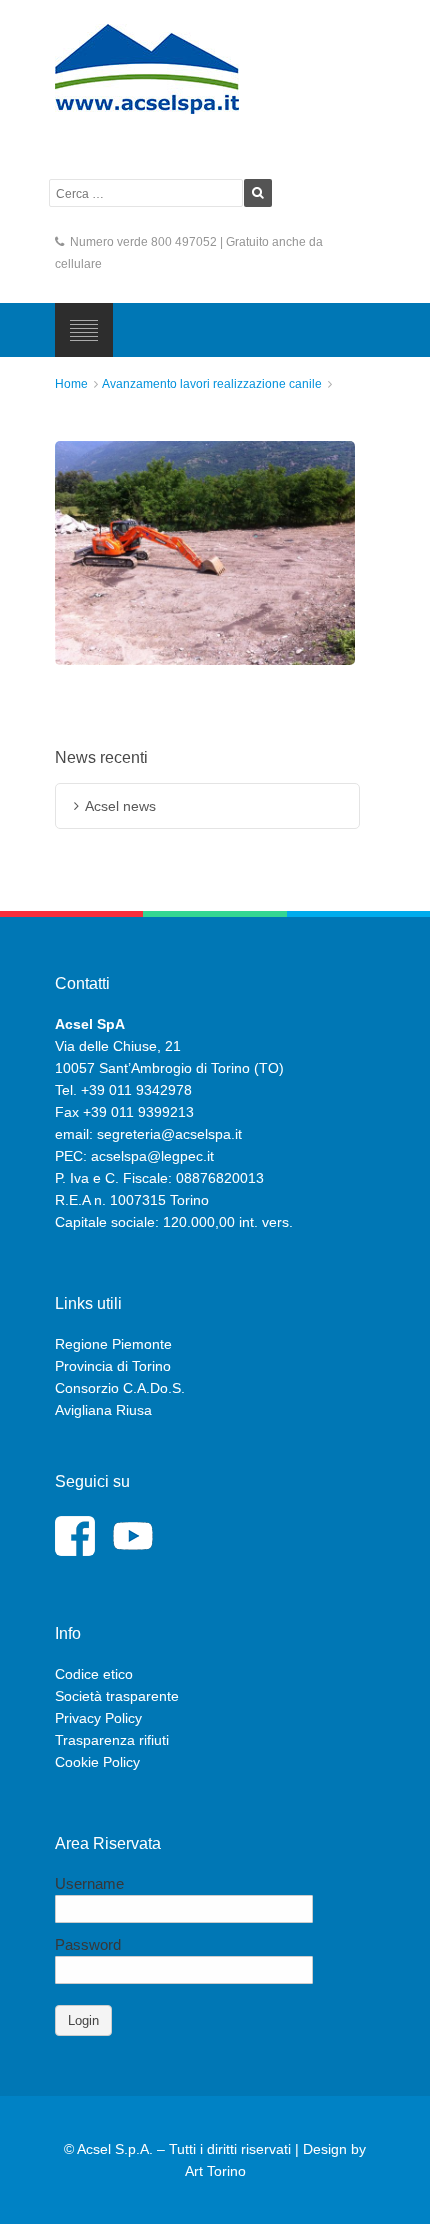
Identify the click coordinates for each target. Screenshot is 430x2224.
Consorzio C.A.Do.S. (120, 1388)
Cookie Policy (97, 1762)
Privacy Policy (98, 1718)
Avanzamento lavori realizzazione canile (212, 384)
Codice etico (94, 1674)
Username (89, 1883)
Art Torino (215, 2171)
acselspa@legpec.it (152, 1156)
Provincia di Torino (113, 1366)
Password (88, 1944)
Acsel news (120, 806)
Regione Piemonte (113, 1344)
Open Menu (84, 330)
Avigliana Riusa (103, 1410)
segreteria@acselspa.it (169, 1134)
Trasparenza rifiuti (112, 1740)
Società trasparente (117, 1696)
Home (71, 384)
